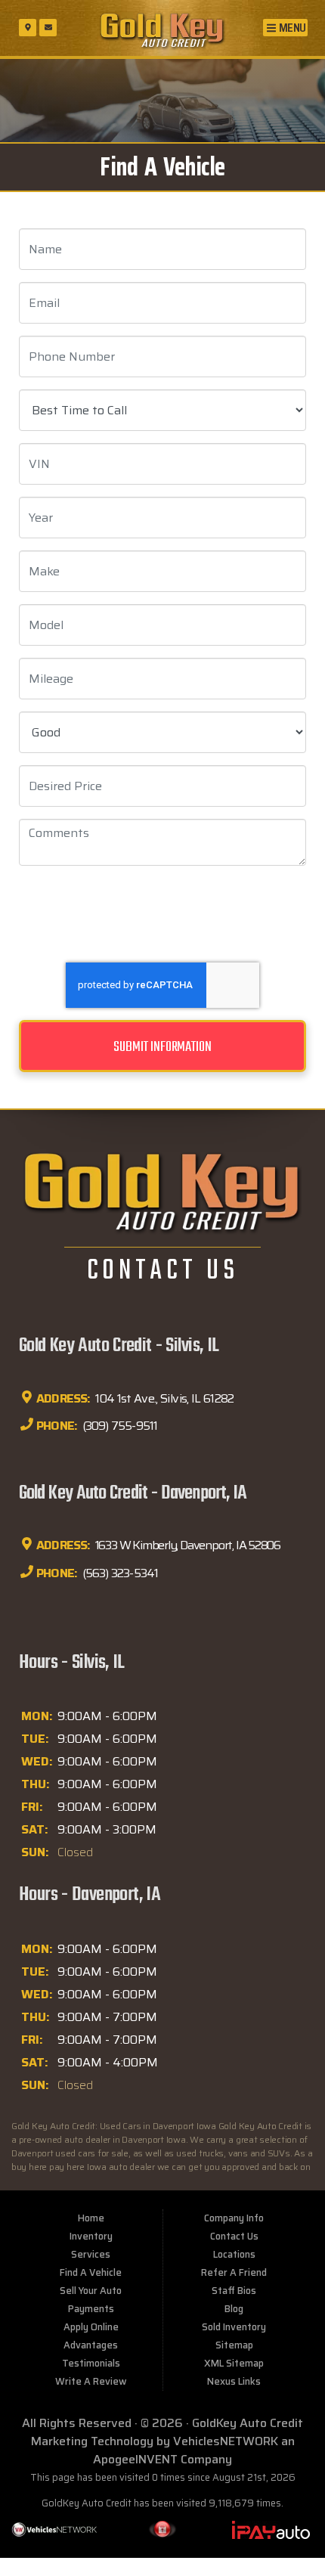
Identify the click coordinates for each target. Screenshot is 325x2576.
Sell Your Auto (91, 2291)
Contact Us (234, 2236)
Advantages (91, 2345)
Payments (91, 2309)
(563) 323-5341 (119, 1572)
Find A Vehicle (91, 2272)
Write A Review (91, 2381)
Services (91, 2254)
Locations (234, 2254)
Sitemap (234, 2345)
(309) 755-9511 (118, 1426)
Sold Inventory (234, 2327)
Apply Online (91, 2327)
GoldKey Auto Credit (248, 2423)
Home (91, 2218)
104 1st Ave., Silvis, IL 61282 (164, 1398)
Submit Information (162, 1047)
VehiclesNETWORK (226, 2441)
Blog (234, 2309)
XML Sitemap (234, 2363)
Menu (291, 28)
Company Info (234, 2218)
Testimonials (91, 2363)
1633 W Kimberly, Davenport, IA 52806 (187, 1545)
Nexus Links (234, 2381)
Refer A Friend (234, 2272)
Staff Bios (234, 2291)
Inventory (91, 2236)
